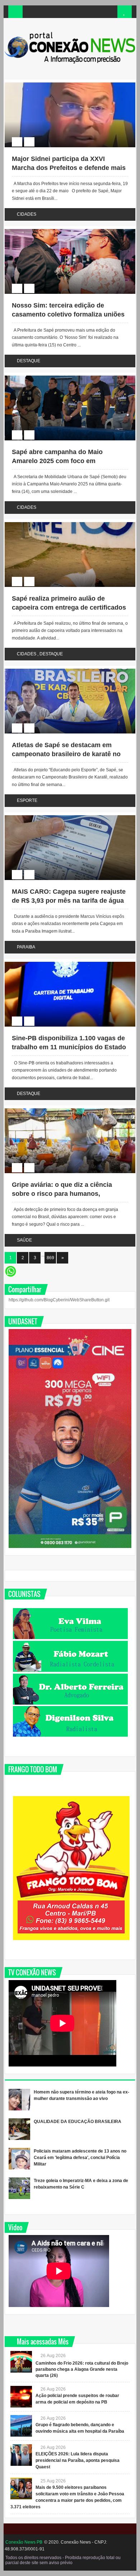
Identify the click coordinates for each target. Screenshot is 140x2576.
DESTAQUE (29, 361)
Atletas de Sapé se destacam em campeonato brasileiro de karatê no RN (66, 754)
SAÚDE (24, 1240)
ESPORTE (27, 800)
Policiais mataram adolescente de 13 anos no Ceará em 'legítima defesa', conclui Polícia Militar (80, 2158)
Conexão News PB (24, 2542)
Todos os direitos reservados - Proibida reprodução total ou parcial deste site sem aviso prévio (63, 2560)
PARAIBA (26, 947)
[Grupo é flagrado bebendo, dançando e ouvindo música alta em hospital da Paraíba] (21, 2426)
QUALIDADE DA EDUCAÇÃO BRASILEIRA (78, 2122)
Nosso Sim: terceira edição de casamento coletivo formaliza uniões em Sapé (68, 314)
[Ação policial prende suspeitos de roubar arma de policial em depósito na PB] (21, 2397)
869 (50, 1258)
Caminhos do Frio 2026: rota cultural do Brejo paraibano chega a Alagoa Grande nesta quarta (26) (82, 2369)
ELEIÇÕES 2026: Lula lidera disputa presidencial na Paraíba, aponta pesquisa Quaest (78, 2460)
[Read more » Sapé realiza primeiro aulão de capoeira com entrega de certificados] (63, 523)
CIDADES (27, 214)
